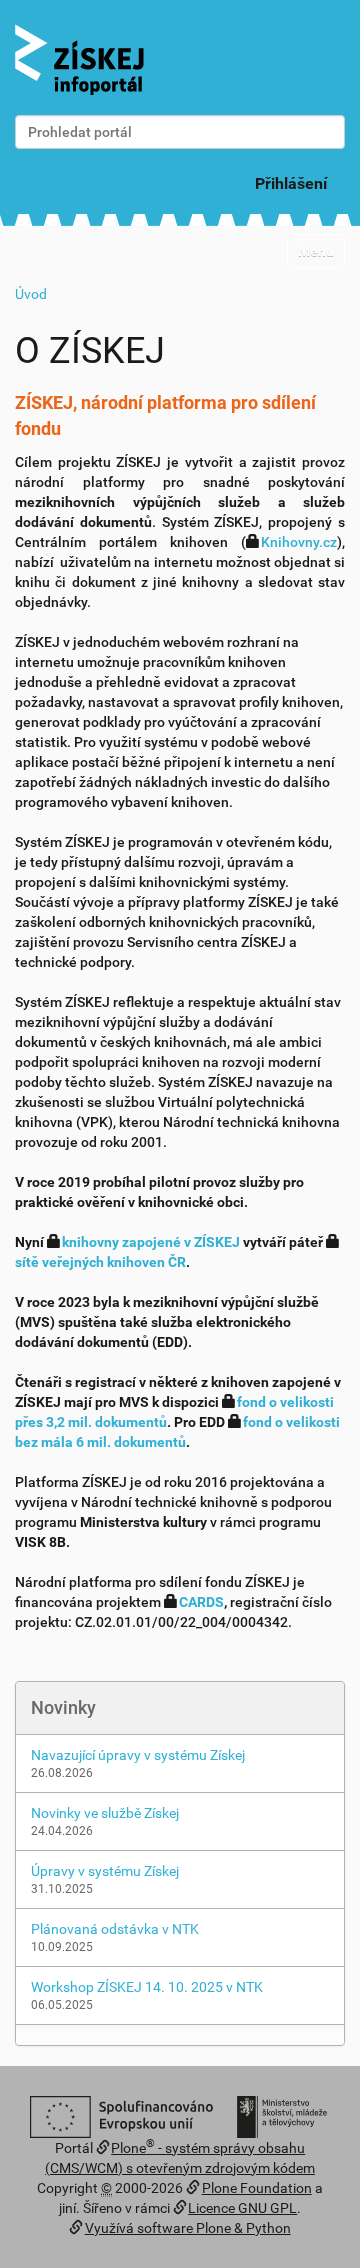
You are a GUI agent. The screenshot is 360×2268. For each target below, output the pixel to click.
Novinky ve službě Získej (105, 1813)
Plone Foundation (257, 2188)
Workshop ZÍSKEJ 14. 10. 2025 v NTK (147, 1987)
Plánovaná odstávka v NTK (115, 1929)
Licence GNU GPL (242, 2208)
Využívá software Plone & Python (188, 2228)
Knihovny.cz (299, 542)
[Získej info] (79, 59)
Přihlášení (291, 183)
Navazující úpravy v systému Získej (138, 1755)
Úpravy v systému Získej (105, 1871)
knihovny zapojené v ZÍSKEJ (151, 1242)
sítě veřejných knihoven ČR (100, 1262)
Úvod (31, 294)
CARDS (201, 1602)
